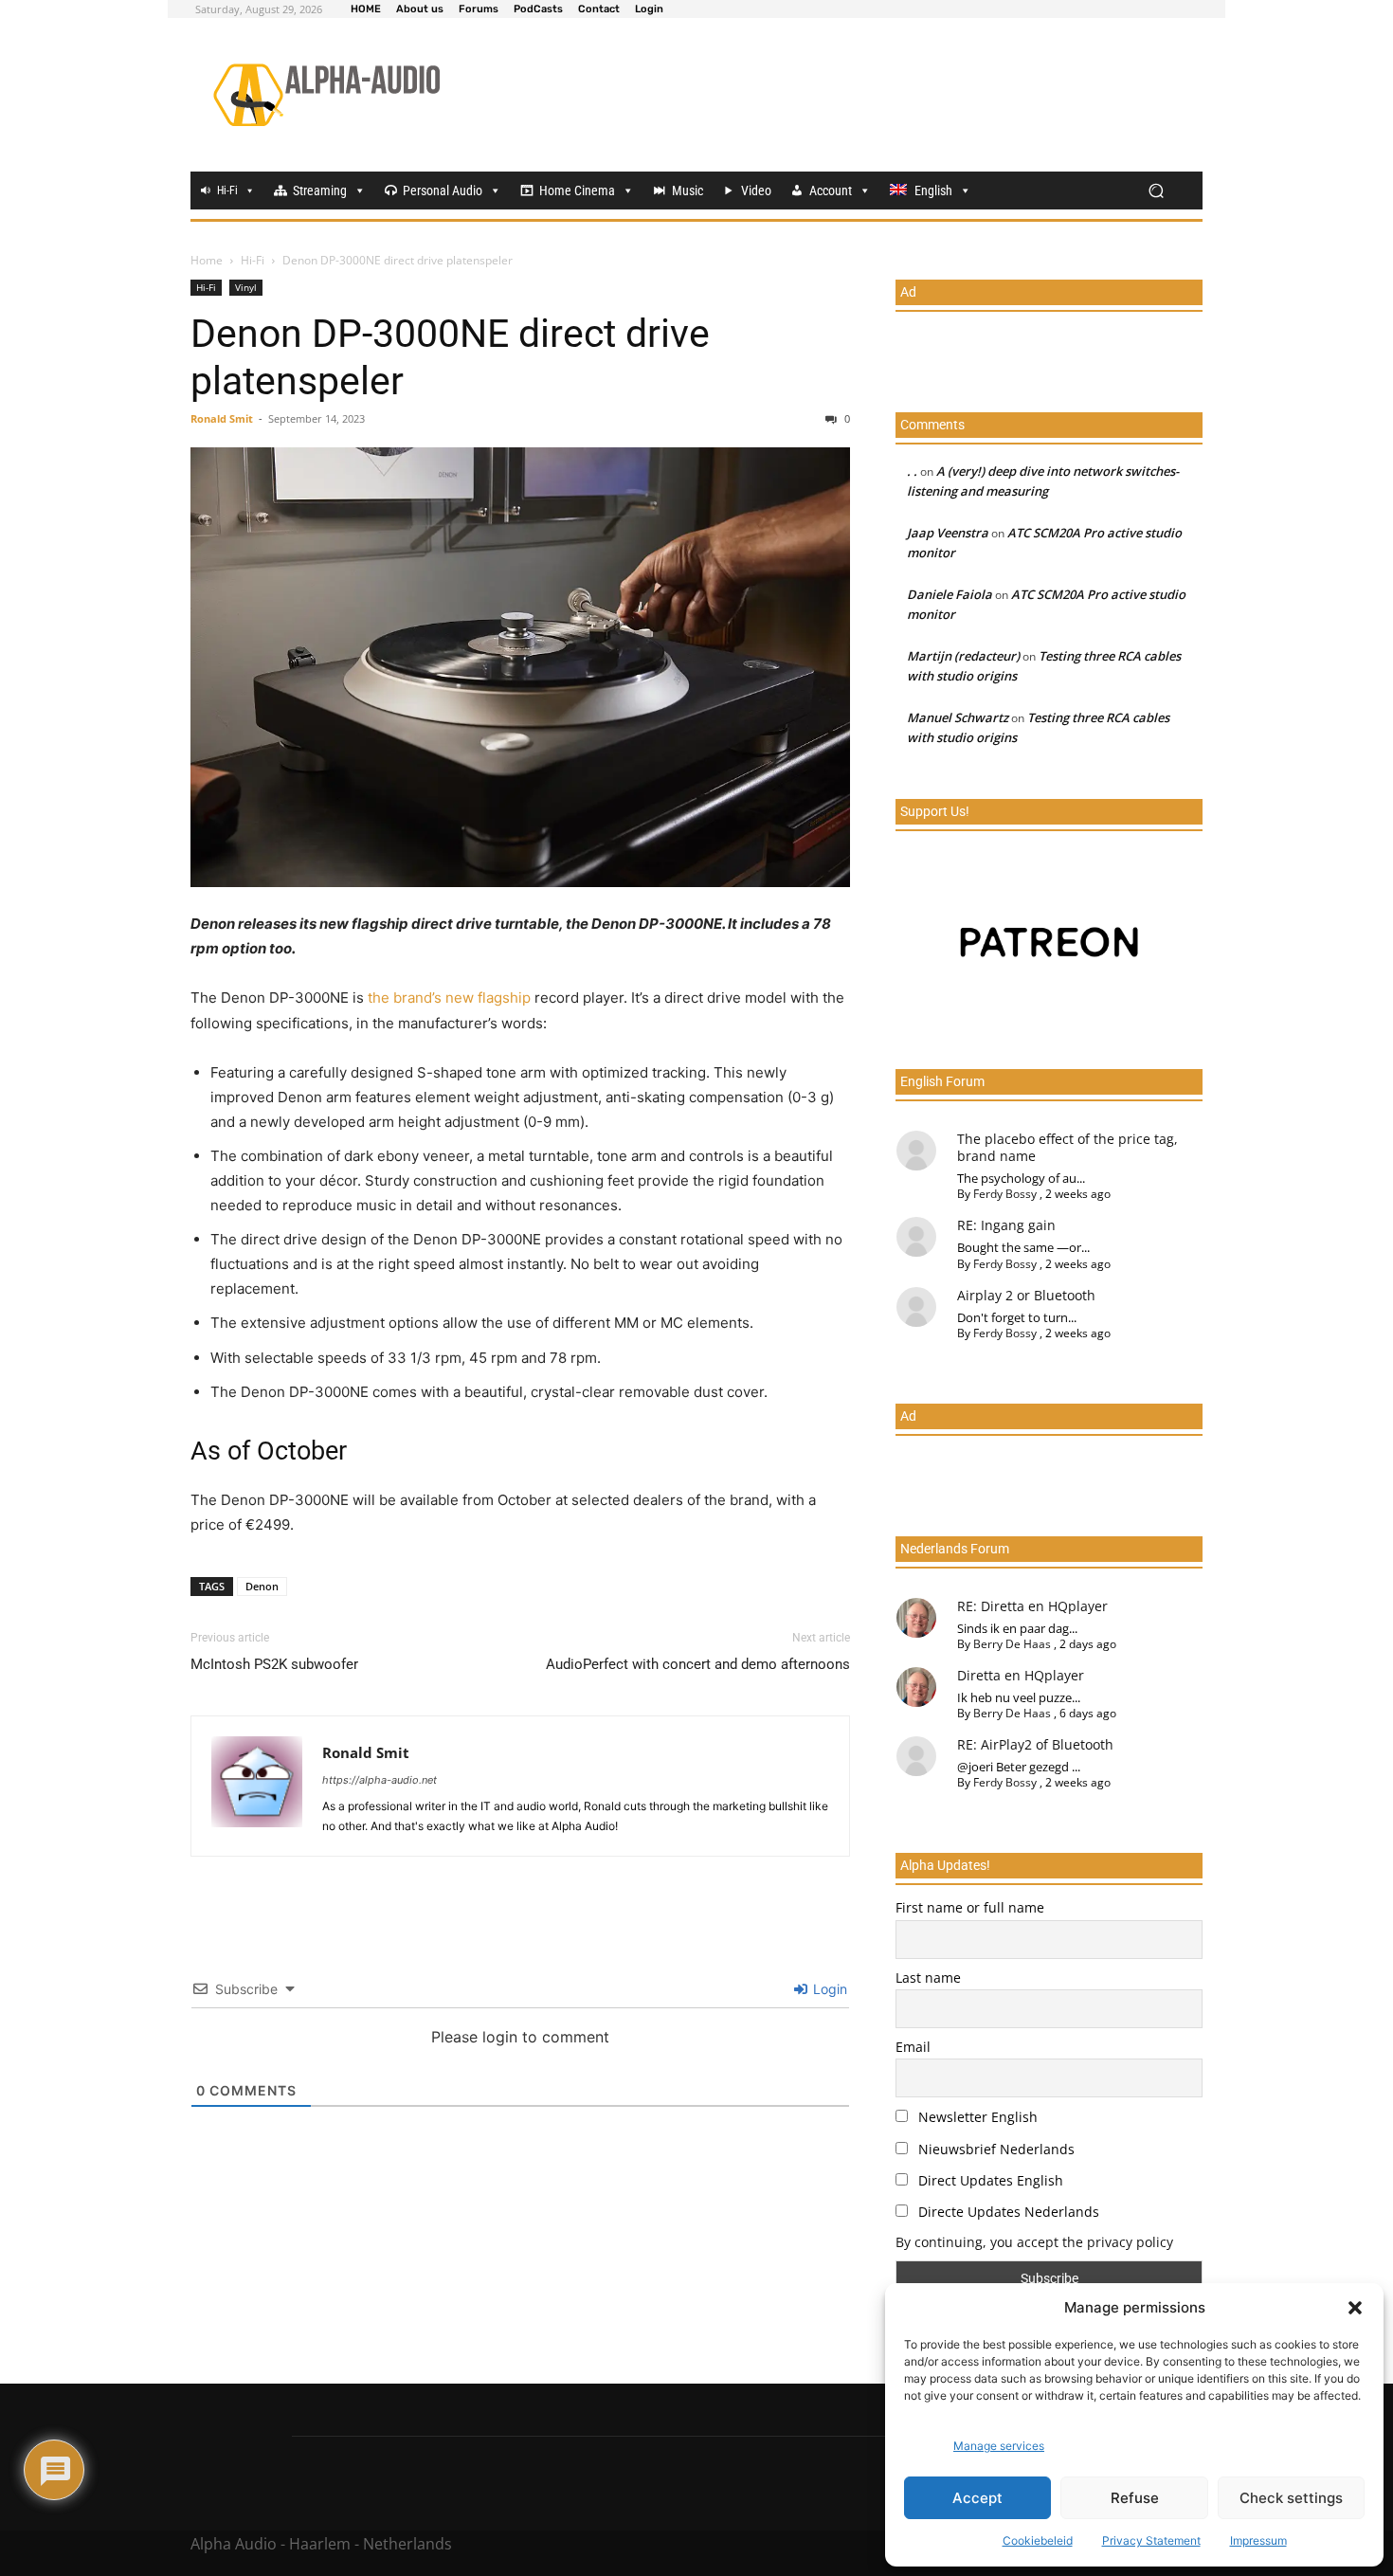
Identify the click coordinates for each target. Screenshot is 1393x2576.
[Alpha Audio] (326, 95)
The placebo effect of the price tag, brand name (1067, 1147)
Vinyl (246, 287)
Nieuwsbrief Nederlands (995, 2149)
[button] (1355, 2308)
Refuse (1135, 2498)
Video (756, 190)
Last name (928, 1977)
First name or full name (970, 1907)
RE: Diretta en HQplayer (1032, 1606)
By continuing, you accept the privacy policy (1034, 2242)
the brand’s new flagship (449, 998)
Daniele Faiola (950, 594)
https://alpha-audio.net (380, 1780)
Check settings (1291, 2498)
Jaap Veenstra (948, 533)
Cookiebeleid (1038, 2540)
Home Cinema (577, 190)
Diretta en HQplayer (1021, 1675)
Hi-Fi (227, 190)
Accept (977, 2498)
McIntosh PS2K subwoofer (274, 1664)
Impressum (1258, 2540)
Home (207, 260)
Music (687, 190)
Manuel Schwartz (958, 717)
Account (831, 190)
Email (913, 2047)
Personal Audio (443, 190)
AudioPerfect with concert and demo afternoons (698, 1664)
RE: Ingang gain (1006, 1225)
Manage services (999, 2446)
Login (828, 1989)
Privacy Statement (1151, 2540)
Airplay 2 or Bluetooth (1026, 1295)
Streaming (320, 190)
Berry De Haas (1012, 1644)
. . (912, 471)
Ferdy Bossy (1005, 1194)
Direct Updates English (989, 2180)
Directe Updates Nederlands (1007, 2212)
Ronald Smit (222, 418)
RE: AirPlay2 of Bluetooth (1035, 1744)
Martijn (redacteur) (963, 656)
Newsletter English (976, 2117)
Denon (262, 1586)
